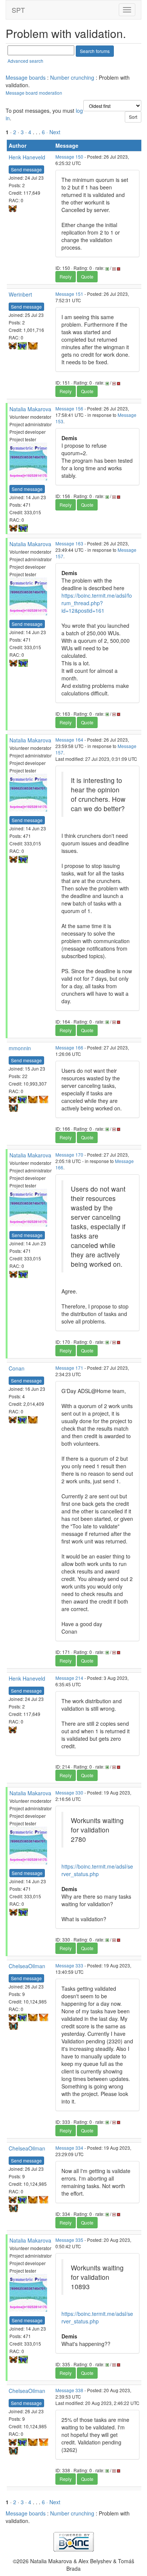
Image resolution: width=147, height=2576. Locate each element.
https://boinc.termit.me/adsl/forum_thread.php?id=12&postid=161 (97, 603)
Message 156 (69, 408)
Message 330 (69, 1792)
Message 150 (69, 157)
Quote (87, 276)
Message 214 (69, 1678)
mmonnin (20, 1048)
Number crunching (72, 77)
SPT (18, 10)
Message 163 (69, 543)
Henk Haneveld (27, 157)
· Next (53, 132)
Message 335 (69, 2240)
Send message (26, 169)
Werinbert (20, 294)
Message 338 (69, 2390)
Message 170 (69, 1155)
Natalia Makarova (30, 409)
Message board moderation (34, 93)
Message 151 (69, 294)
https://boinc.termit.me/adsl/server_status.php (97, 1870)
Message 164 (69, 740)
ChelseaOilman (27, 1966)
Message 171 (69, 1368)
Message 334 (69, 2148)
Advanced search (25, 61)
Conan (17, 1368)
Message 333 (69, 1965)
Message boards (26, 77)
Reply (66, 276)
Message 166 (69, 1047)
